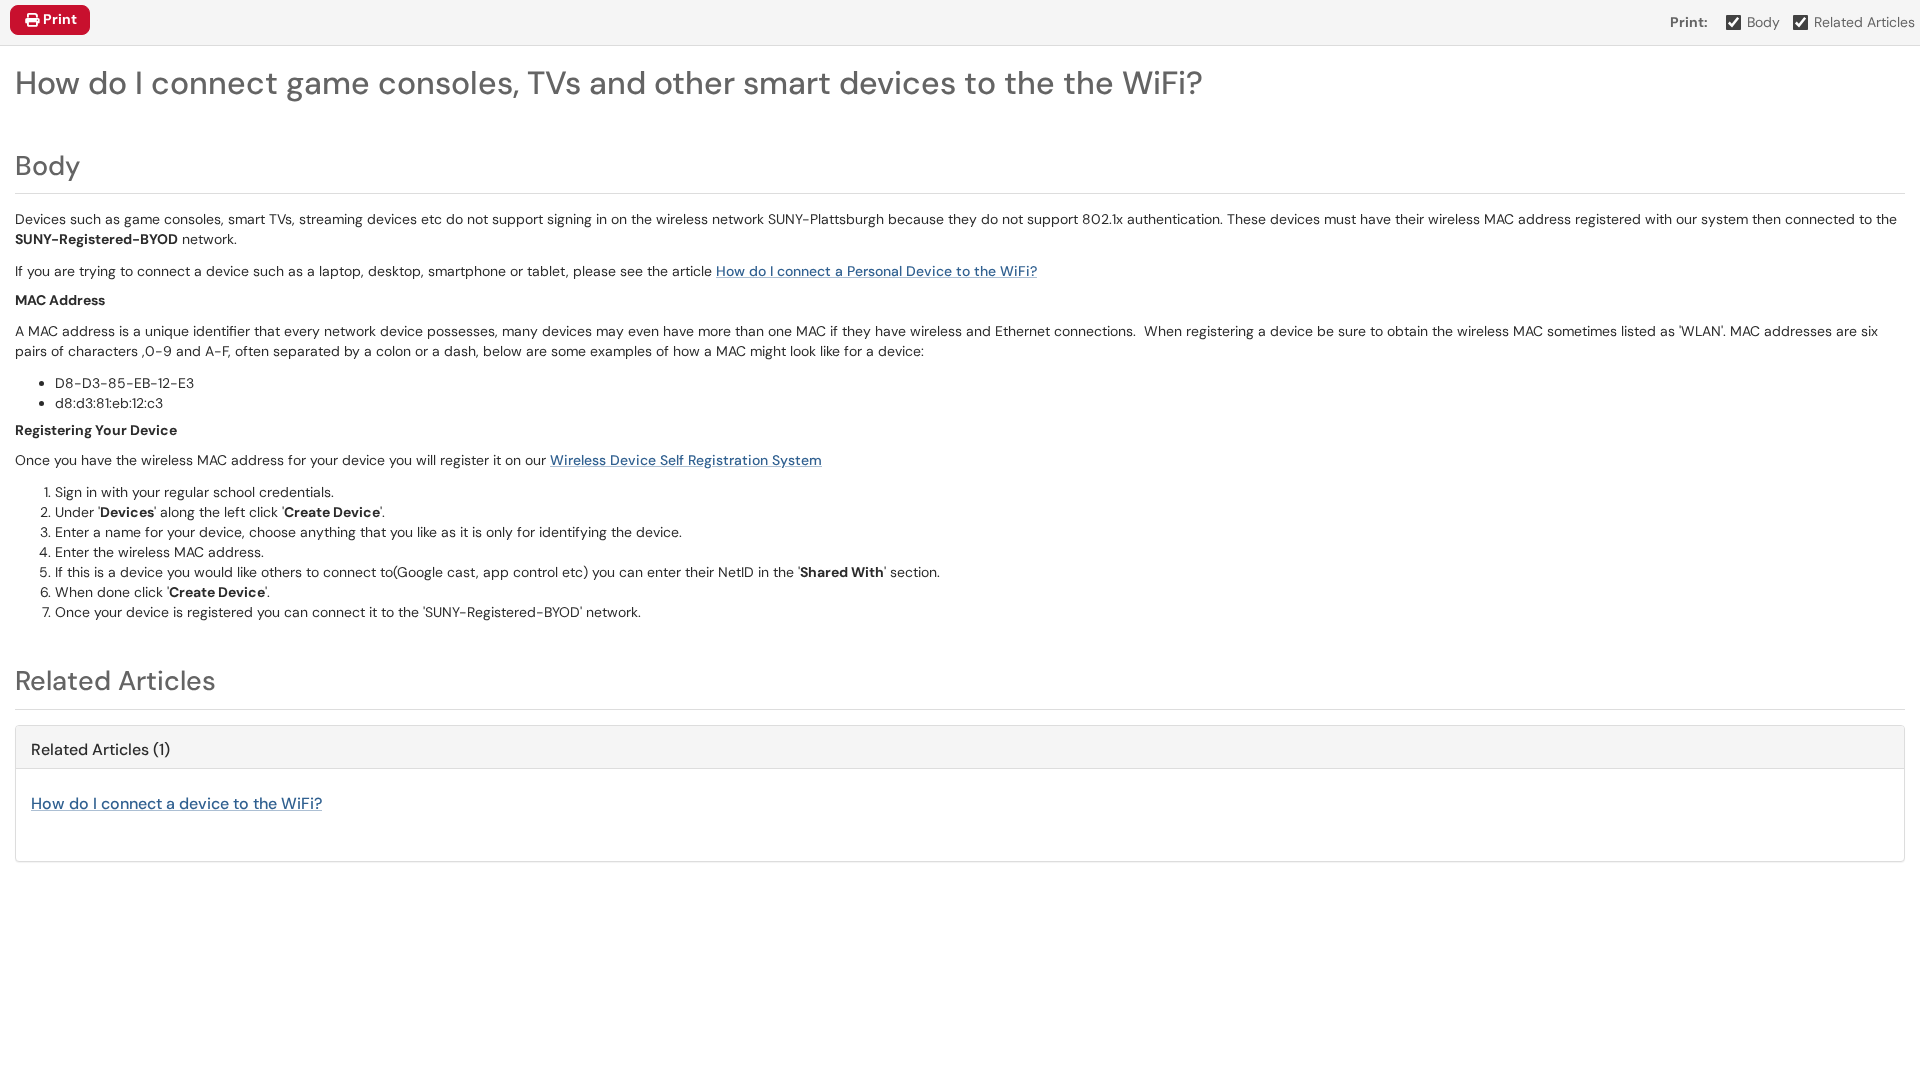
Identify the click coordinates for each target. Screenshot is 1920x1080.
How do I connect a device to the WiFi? (176, 803)
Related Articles (1864, 22)
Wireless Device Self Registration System (686, 460)
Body (1763, 22)
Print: (1689, 22)
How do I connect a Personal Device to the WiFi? (876, 271)
